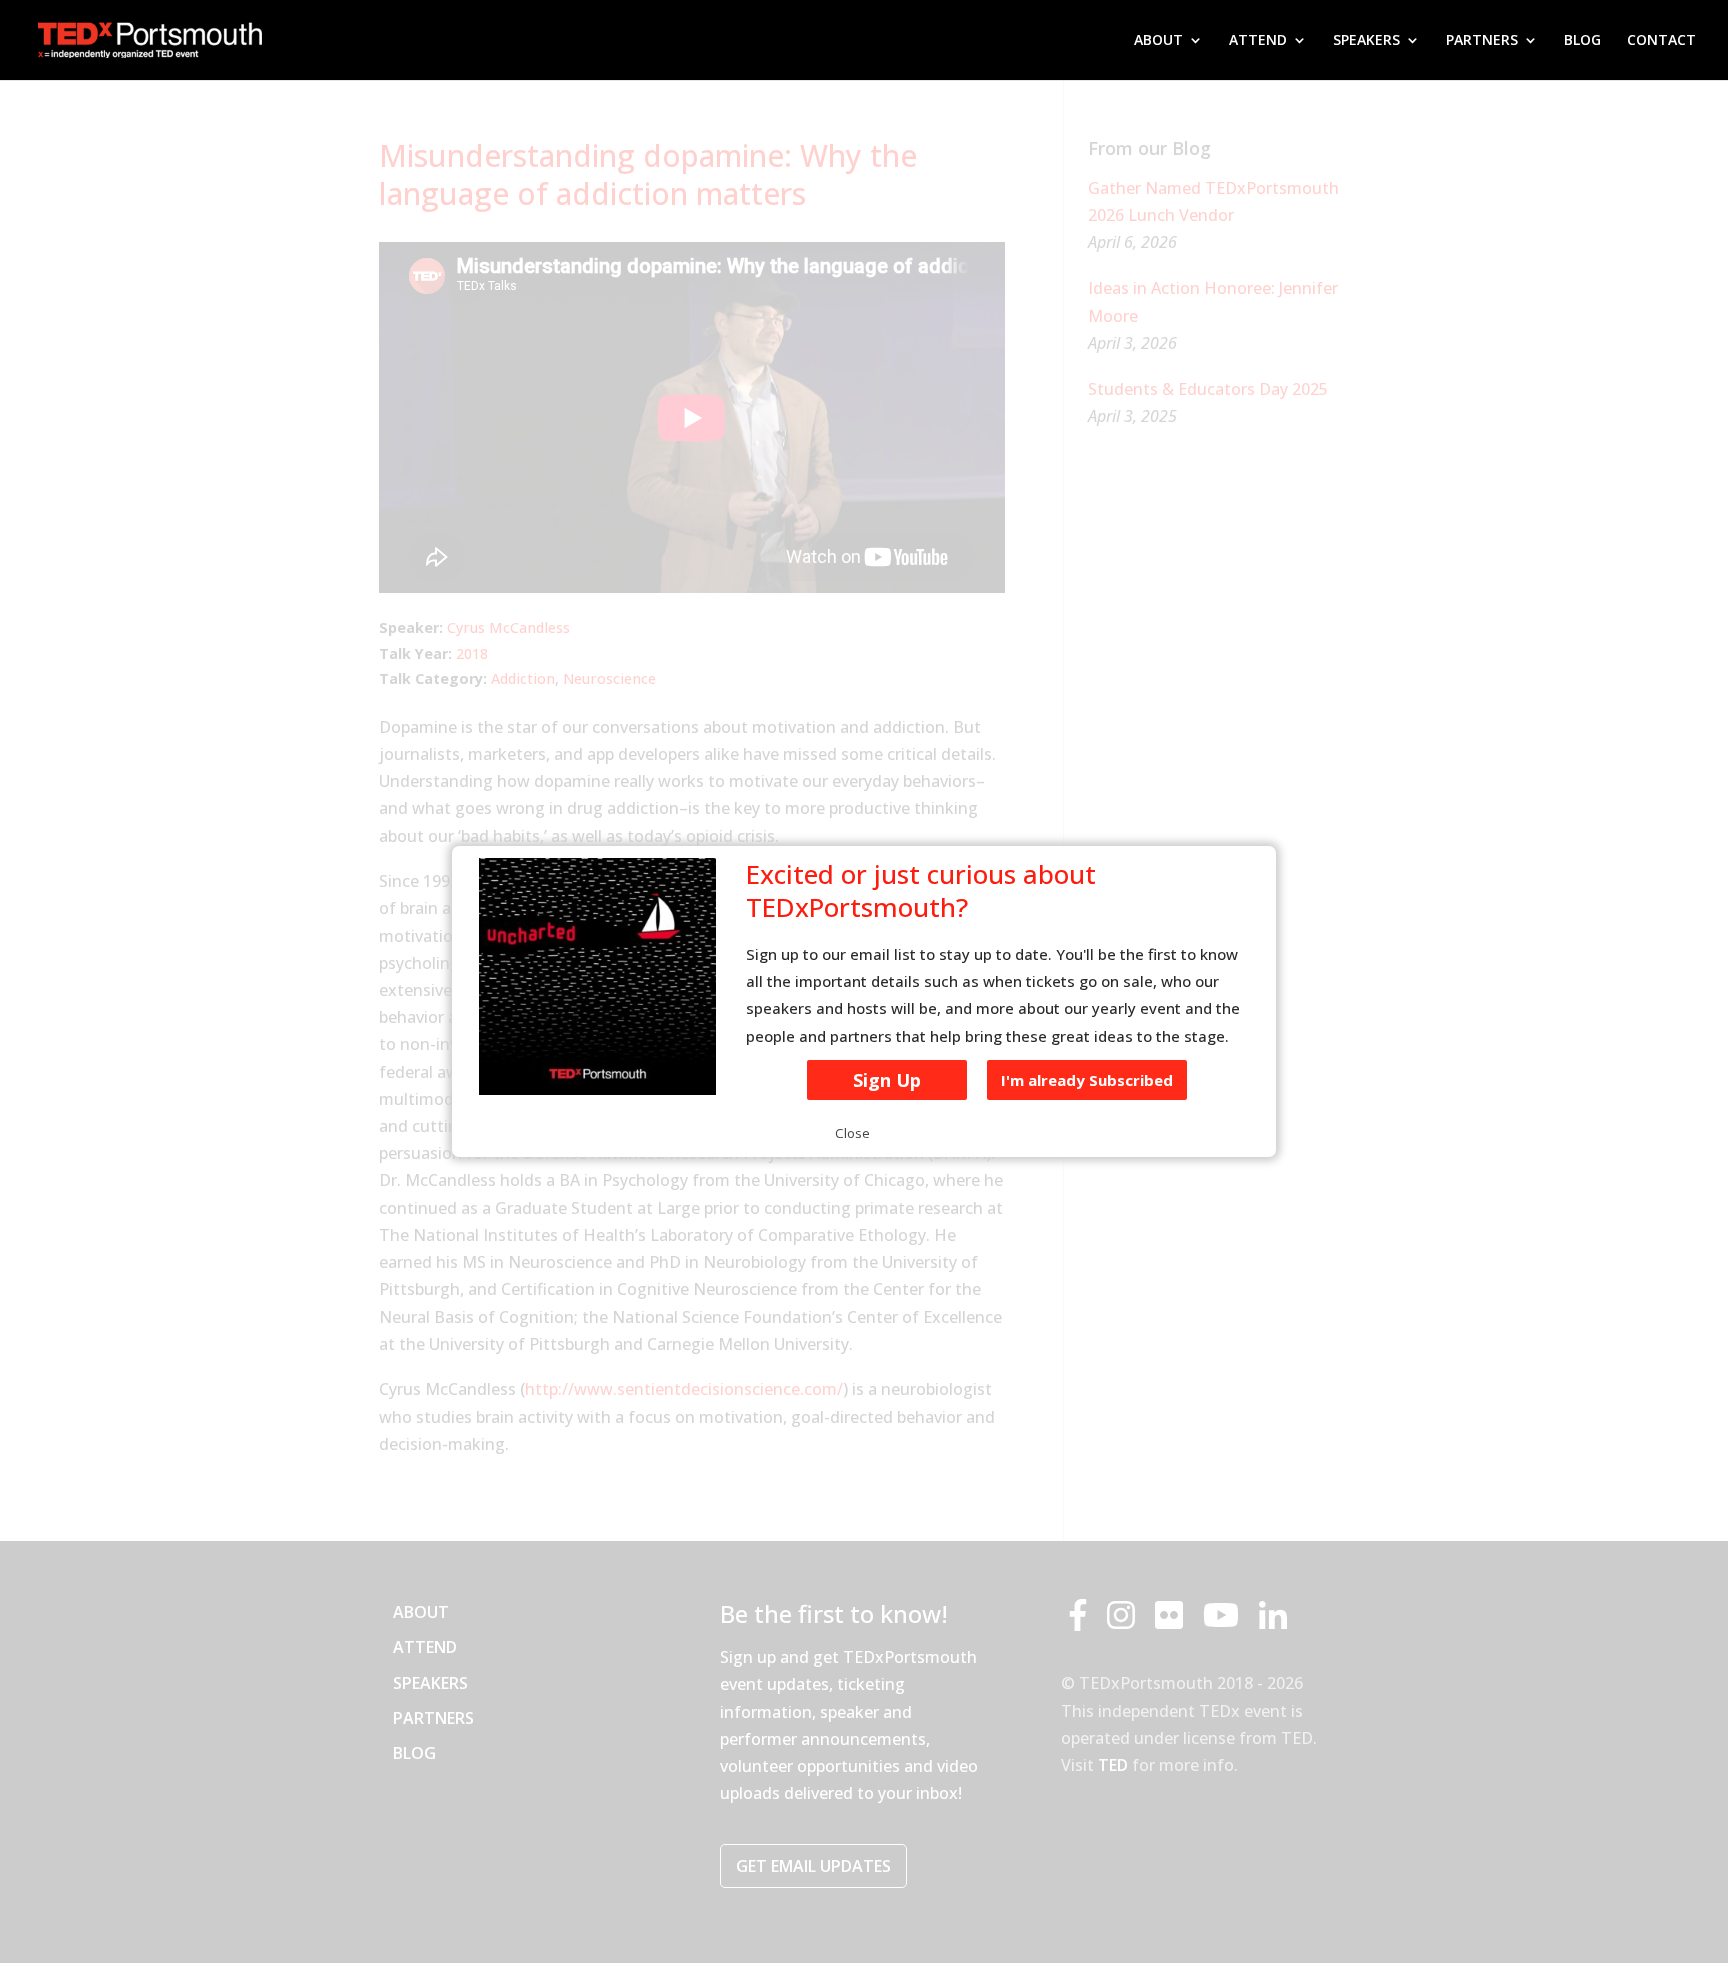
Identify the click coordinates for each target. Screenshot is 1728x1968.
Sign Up (887, 1080)
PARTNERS (1482, 41)
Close (852, 1133)
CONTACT (1661, 41)
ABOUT (1158, 41)
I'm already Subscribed (1087, 1080)
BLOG (1582, 41)
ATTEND (1258, 41)
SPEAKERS (1366, 41)
